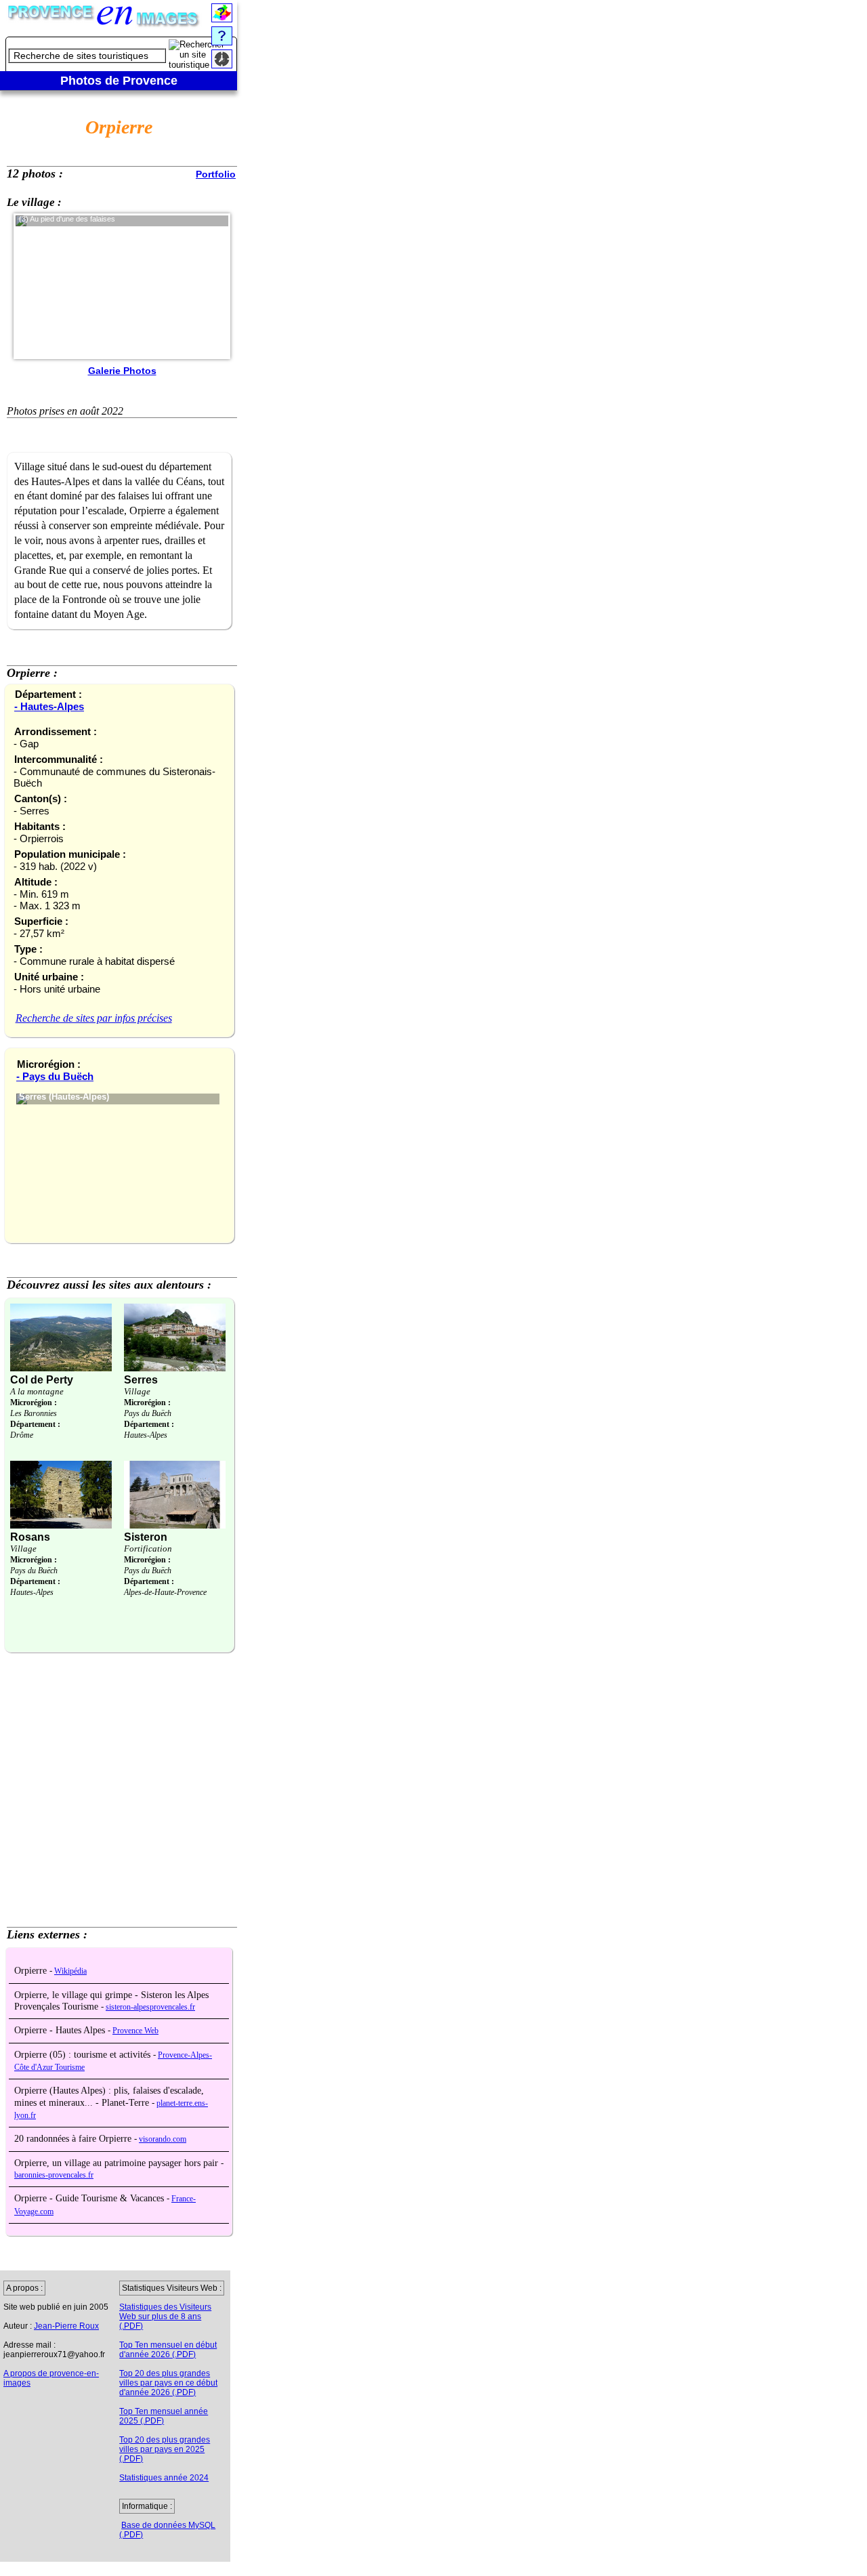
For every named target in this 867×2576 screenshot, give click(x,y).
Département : (35, 1424)
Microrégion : (34, 1403)
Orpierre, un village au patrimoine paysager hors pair (118, 2163)
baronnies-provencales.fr (54, 2175)
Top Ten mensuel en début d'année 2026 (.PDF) (168, 2350)
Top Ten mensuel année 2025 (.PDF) (164, 2416)
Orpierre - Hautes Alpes (61, 2030)
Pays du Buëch (148, 1413)
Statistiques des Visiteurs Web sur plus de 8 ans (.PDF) (165, 2317)
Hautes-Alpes (146, 1435)
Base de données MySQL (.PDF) (167, 2530)
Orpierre (32, 1971)
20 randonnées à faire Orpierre (74, 2139)
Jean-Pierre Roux (66, 2326)
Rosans (30, 1537)
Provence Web (135, 2031)
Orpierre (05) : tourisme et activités (84, 2055)
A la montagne (37, 1391)
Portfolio (216, 174)
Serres (141, 1380)
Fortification (148, 1549)
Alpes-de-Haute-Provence (165, 1592)
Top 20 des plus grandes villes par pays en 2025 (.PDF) (165, 2449)
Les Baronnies (34, 1413)
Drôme (22, 1435)
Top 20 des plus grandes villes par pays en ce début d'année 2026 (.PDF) (168, 2383)
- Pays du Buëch (55, 1076)
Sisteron (146, 1537)
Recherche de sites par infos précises (94, 1018)
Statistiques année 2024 (164, 2478)
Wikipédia (70, 1971)
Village (137, 1391)
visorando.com (163, 2139)
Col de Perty (42, 1380)
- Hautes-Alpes (49, 706)
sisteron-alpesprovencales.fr (150, 2007)
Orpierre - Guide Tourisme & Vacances (90, 2198)
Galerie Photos (122, 371)
